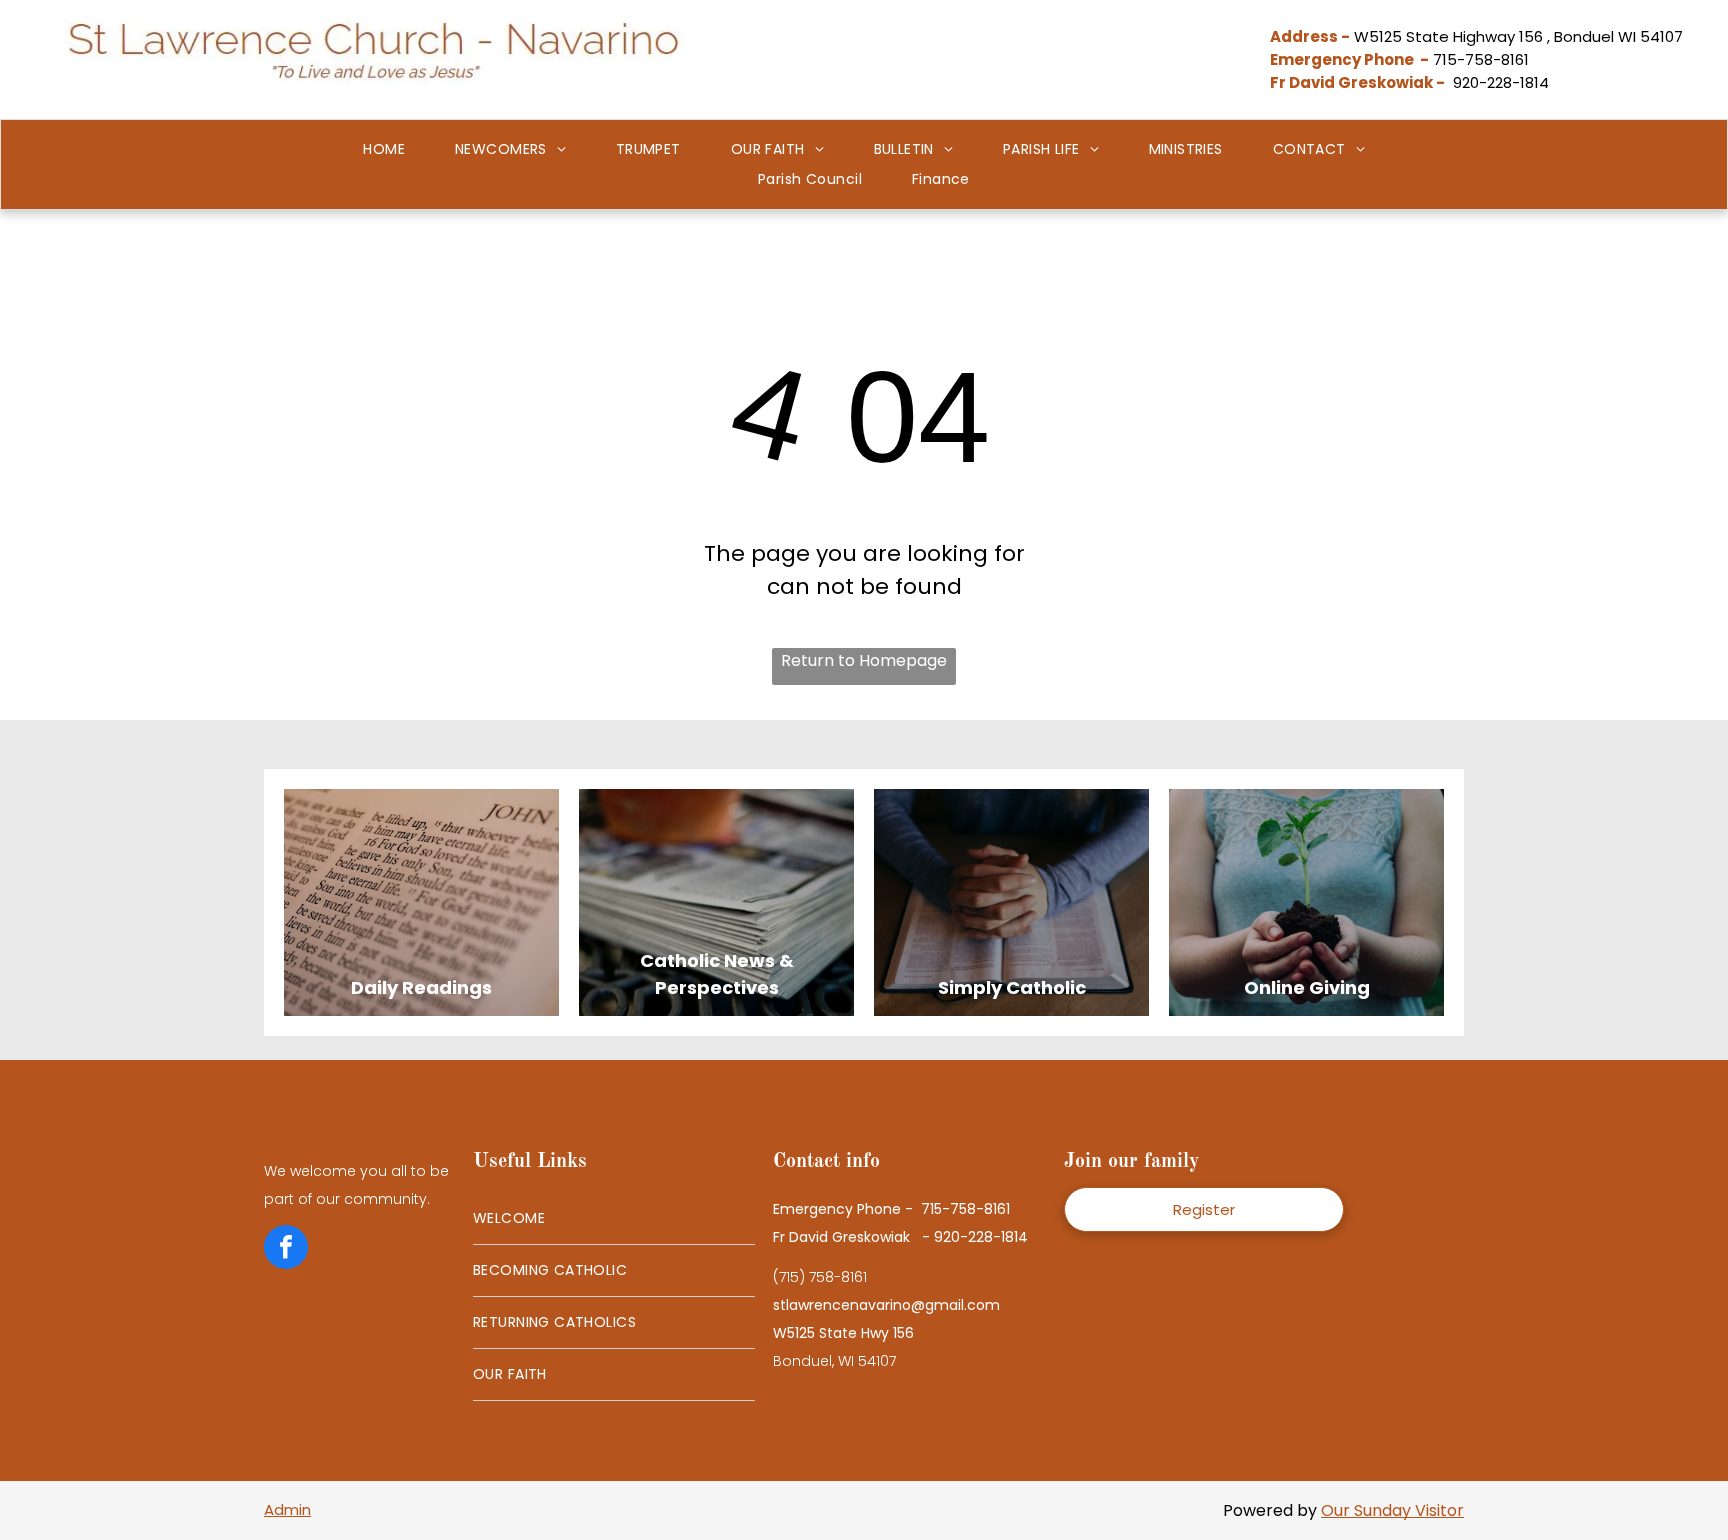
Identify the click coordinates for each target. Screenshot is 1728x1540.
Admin (287, 1509)
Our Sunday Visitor (1392, 1510)
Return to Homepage (864, 660)
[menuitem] (384, 149)
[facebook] (286, 1249)
